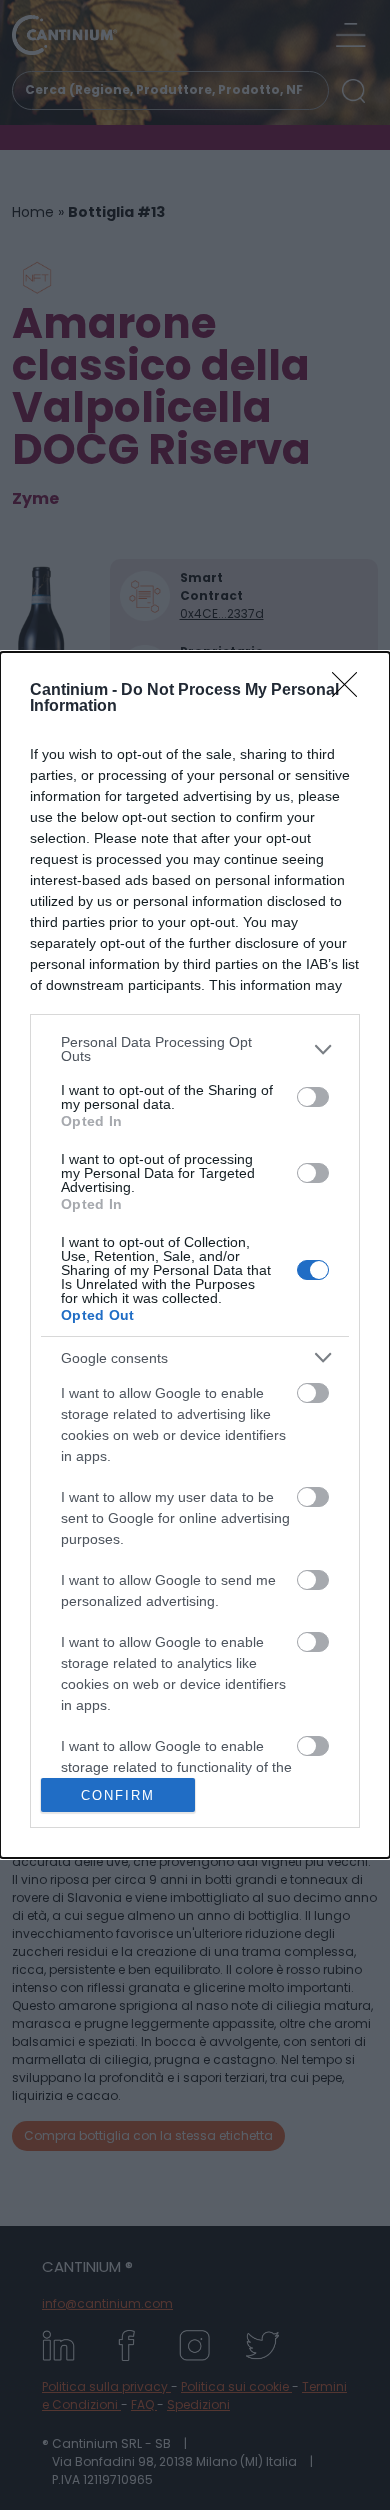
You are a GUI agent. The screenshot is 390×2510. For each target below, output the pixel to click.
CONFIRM (118, 1795)
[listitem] (195, 1049)
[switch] (313, 1097)
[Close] (351, 691)
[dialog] (195, 1255)
